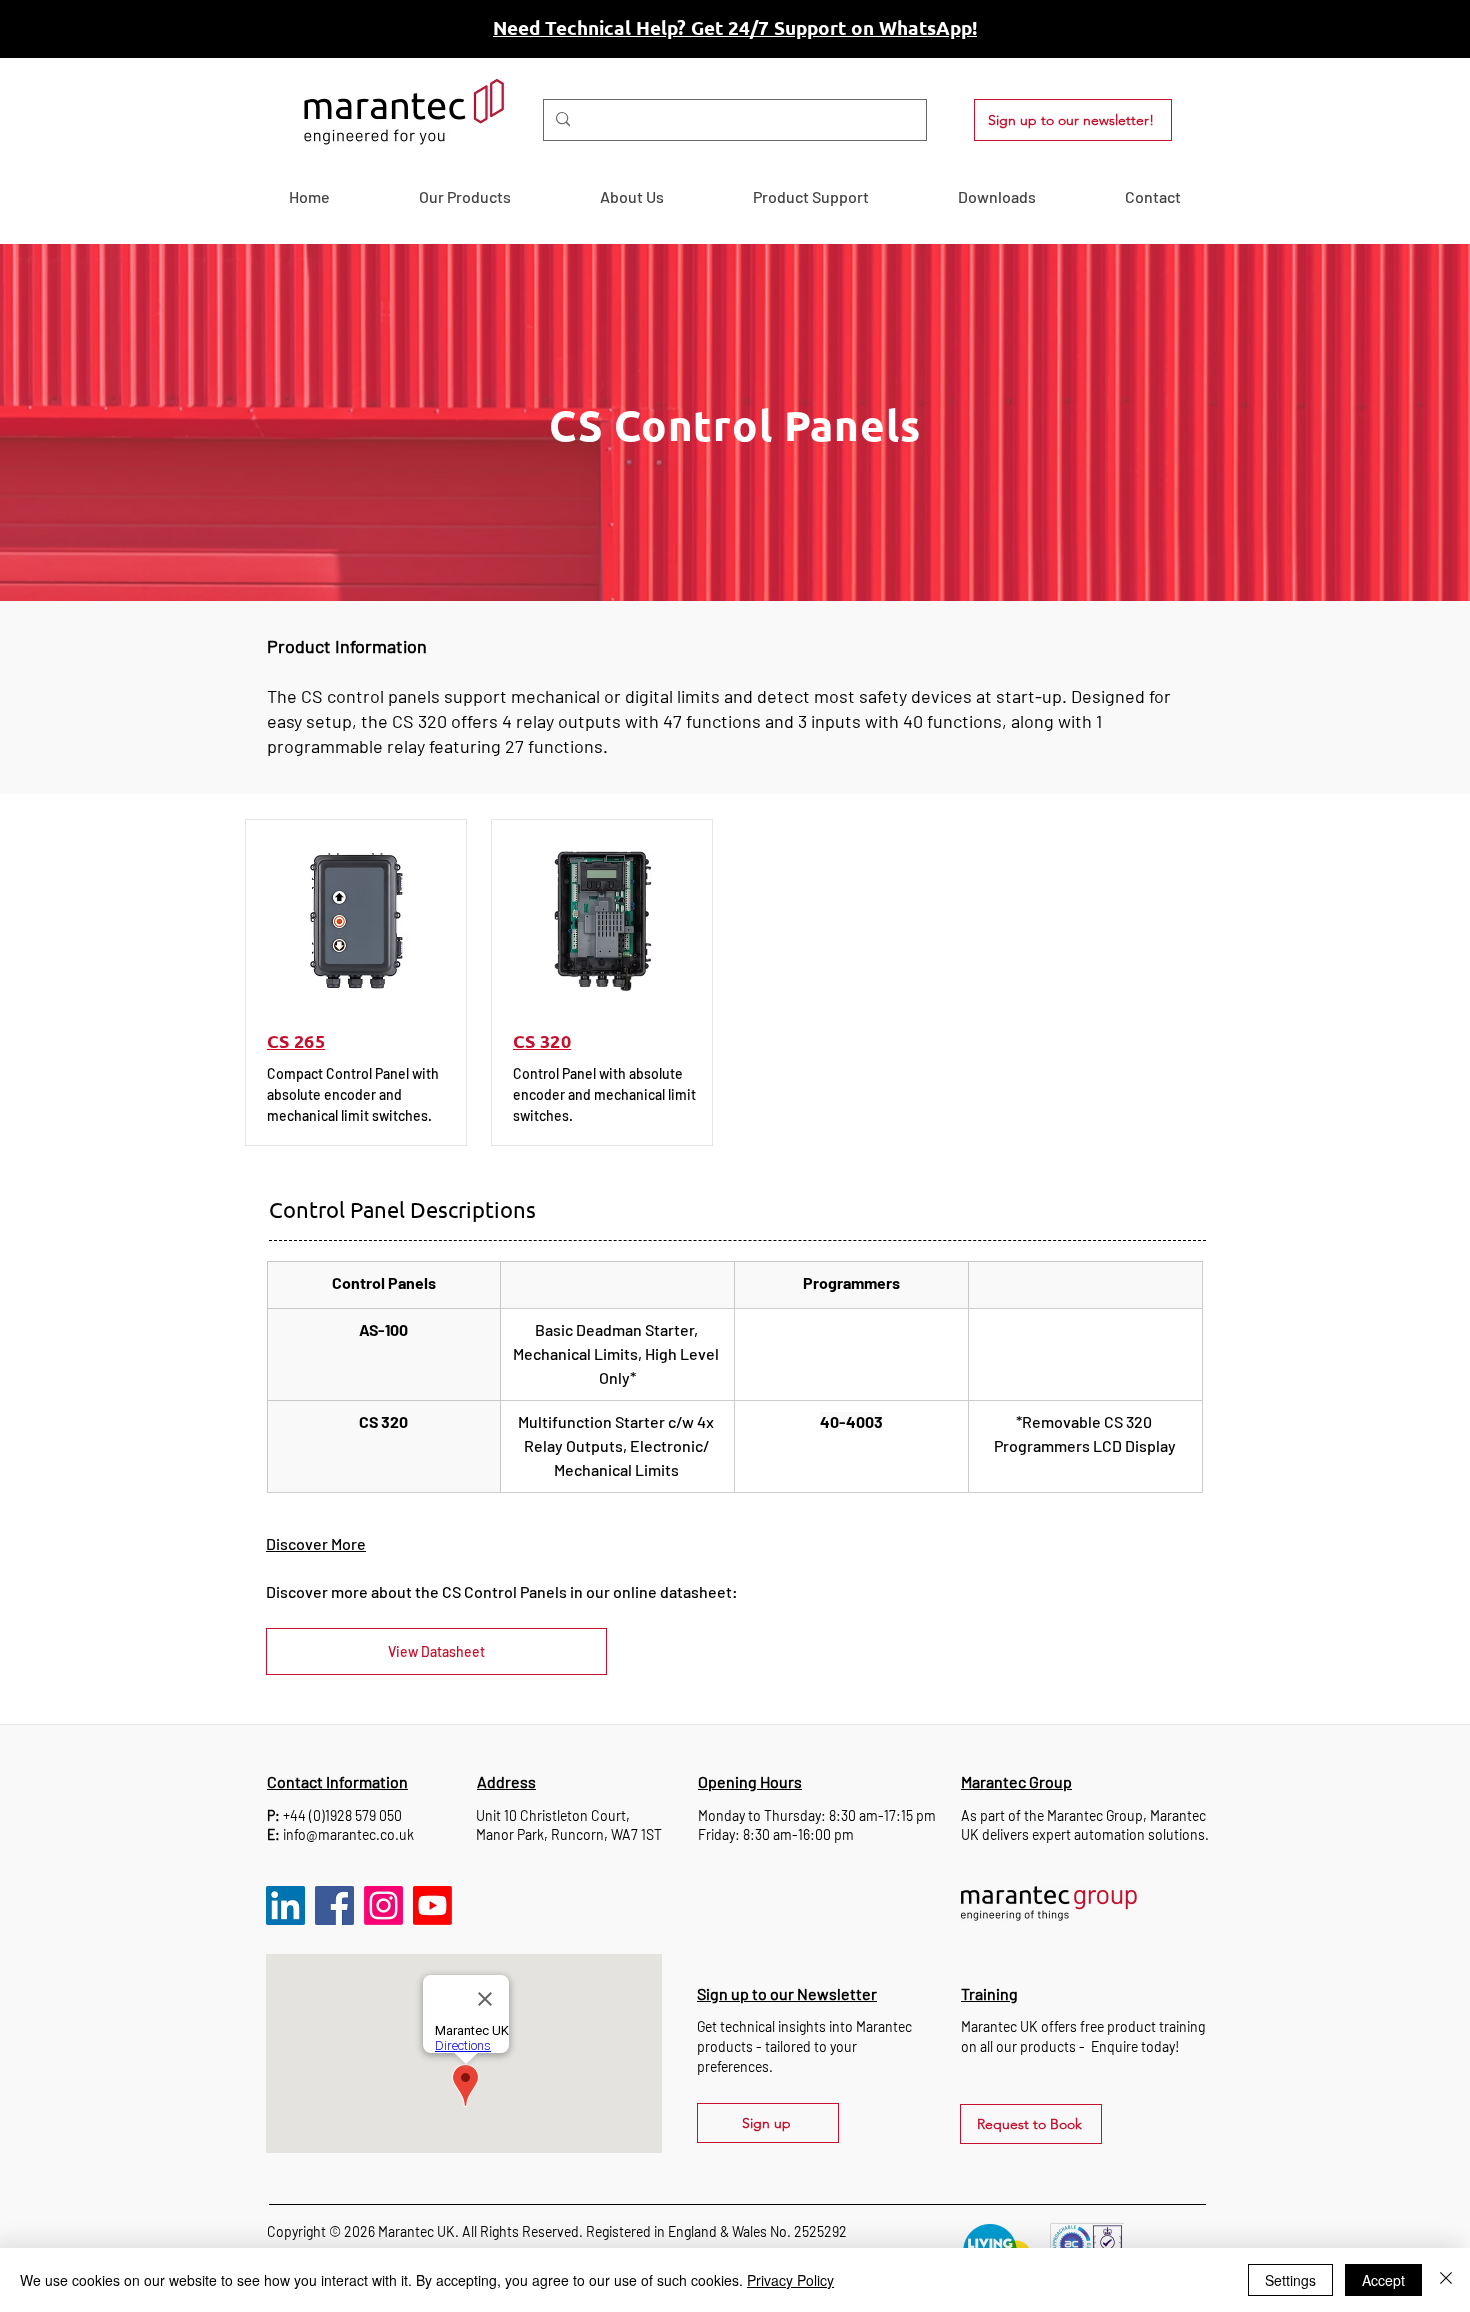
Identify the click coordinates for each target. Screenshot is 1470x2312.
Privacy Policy (790, 2280)
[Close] (1446, 2280)
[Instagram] (383, 1905)
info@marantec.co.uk (348, 1834)
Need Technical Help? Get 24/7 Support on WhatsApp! (735, 27)
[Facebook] (334, 1905)
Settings (1290, 2280)
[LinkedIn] (285, 1905)
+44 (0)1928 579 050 (342, 1815)
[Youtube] (432, 1905)
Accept (1383, 2280)
